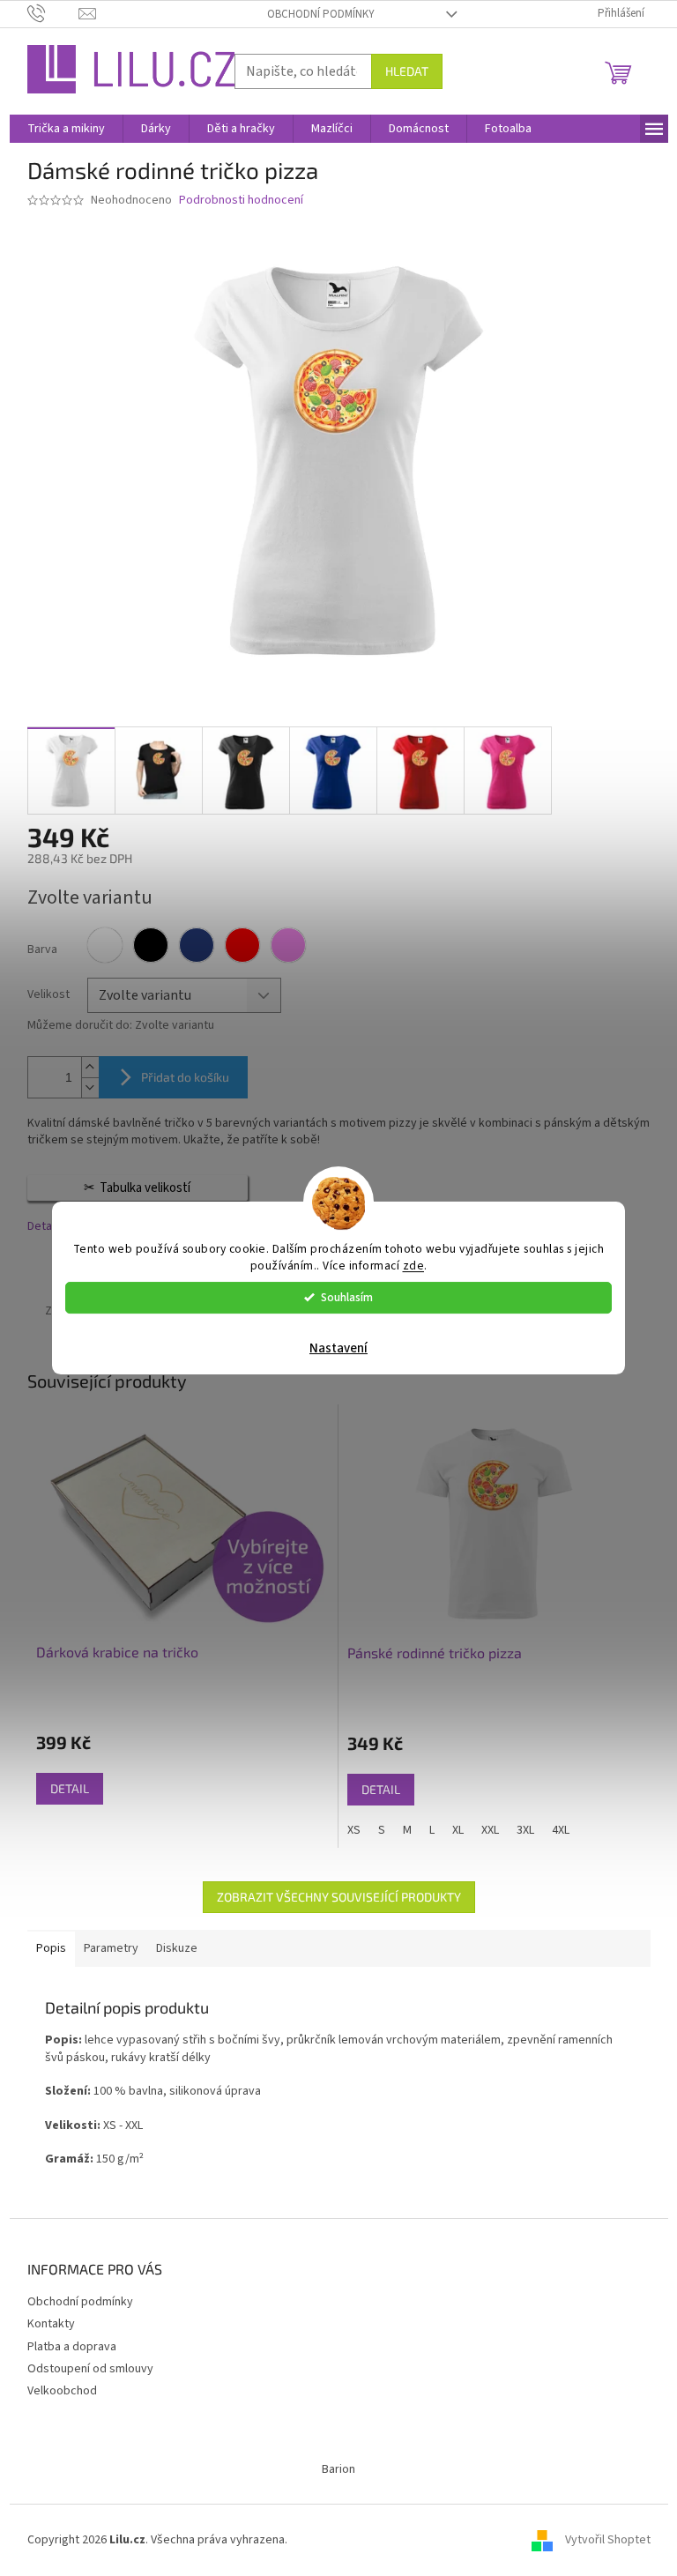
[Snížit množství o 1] (90, 1087)
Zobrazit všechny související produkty (339, 1897)
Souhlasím (347, 1297)
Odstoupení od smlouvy (90, 2369)
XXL (490, 1830)
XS (354, 1830)
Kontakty (51, 2324)
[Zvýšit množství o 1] (90, 1067)
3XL (525, 1830)
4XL (561, 1830)
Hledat (407, 71)
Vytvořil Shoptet (608, 2540)
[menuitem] (66, 129)
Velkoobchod (62, 2391)
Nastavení (338, 1348)
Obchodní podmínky (321, 14)
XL (458, 1830)
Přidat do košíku (185, 1077)
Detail (70, 1788)
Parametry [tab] (111, 1948)
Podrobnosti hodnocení (241, 201)
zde (414, 1266)
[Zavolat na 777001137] (53, 13)
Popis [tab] (51, 1948)
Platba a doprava (72, 2347)
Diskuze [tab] (177, 1948)
